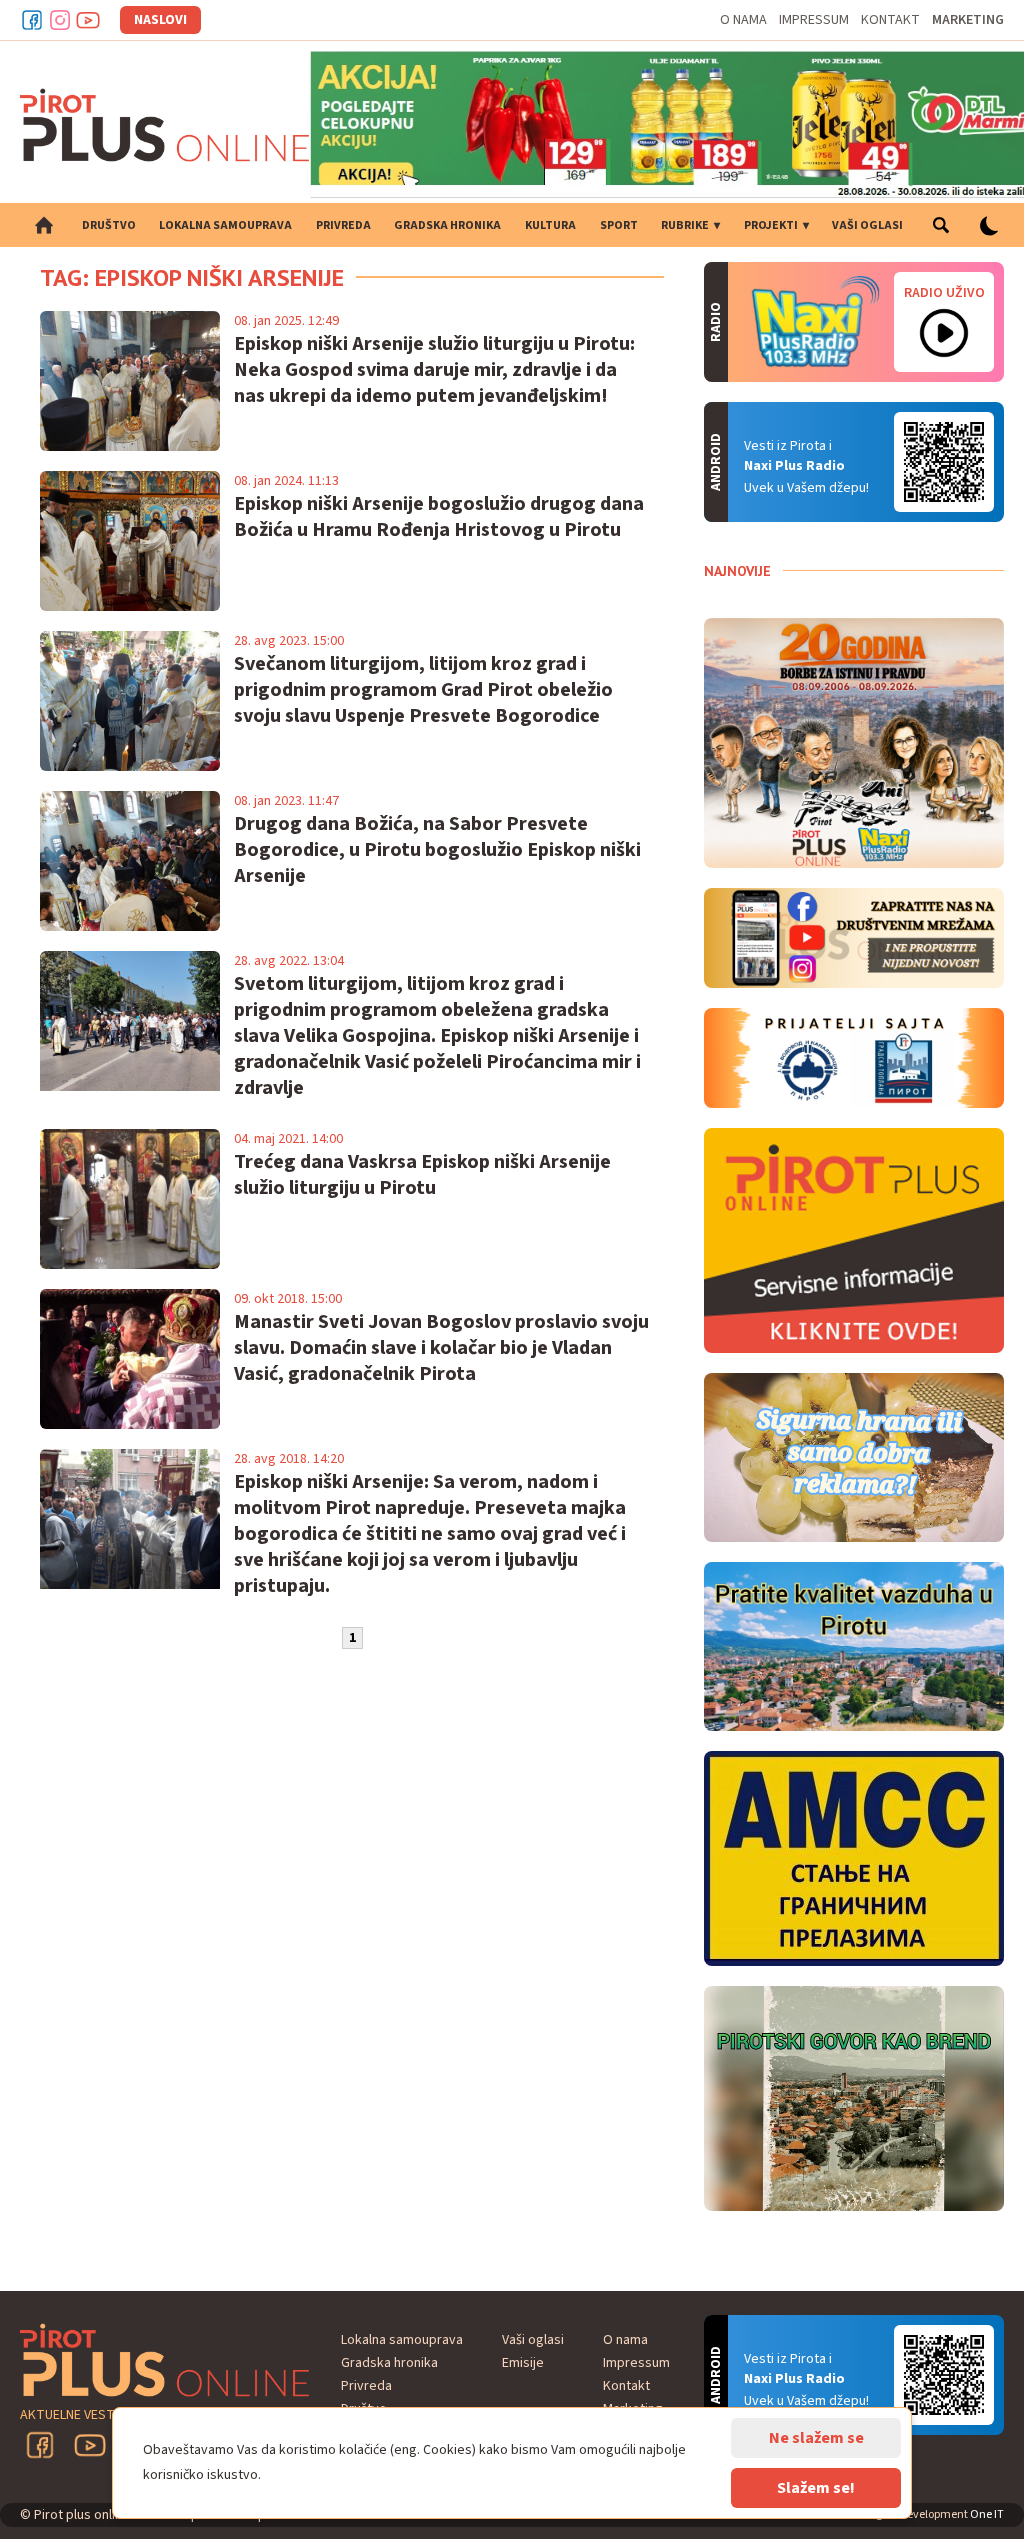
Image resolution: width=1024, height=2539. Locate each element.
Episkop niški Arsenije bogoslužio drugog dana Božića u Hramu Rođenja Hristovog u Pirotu (439, 517)
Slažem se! (816, 2488)
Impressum (814, 20)
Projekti (771, 225)
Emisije (523, 2363)
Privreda (343, 225)
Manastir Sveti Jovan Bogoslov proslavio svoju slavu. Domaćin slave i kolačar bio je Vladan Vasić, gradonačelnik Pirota (441, 1348)
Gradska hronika (447, 225)
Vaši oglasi (867, 225)
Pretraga (940, 225)
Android (944, 462)
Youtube (88, 20)
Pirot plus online (165, 125)
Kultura (550, 225)
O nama (743, 20)
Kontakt (890, 20)
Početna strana (44, 225)
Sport (619, 225)
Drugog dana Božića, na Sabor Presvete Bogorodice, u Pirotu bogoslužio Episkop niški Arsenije (437, 850)
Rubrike (685, 225)
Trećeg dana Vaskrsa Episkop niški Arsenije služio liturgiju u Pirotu (422, 1175)
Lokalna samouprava (225, 225)
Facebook (32, 20)
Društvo (109, 225)
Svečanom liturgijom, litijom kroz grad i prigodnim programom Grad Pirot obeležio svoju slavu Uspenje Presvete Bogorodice (423, 690)
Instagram (60, 20)
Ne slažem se (816, 2438)
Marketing (968, 20)
